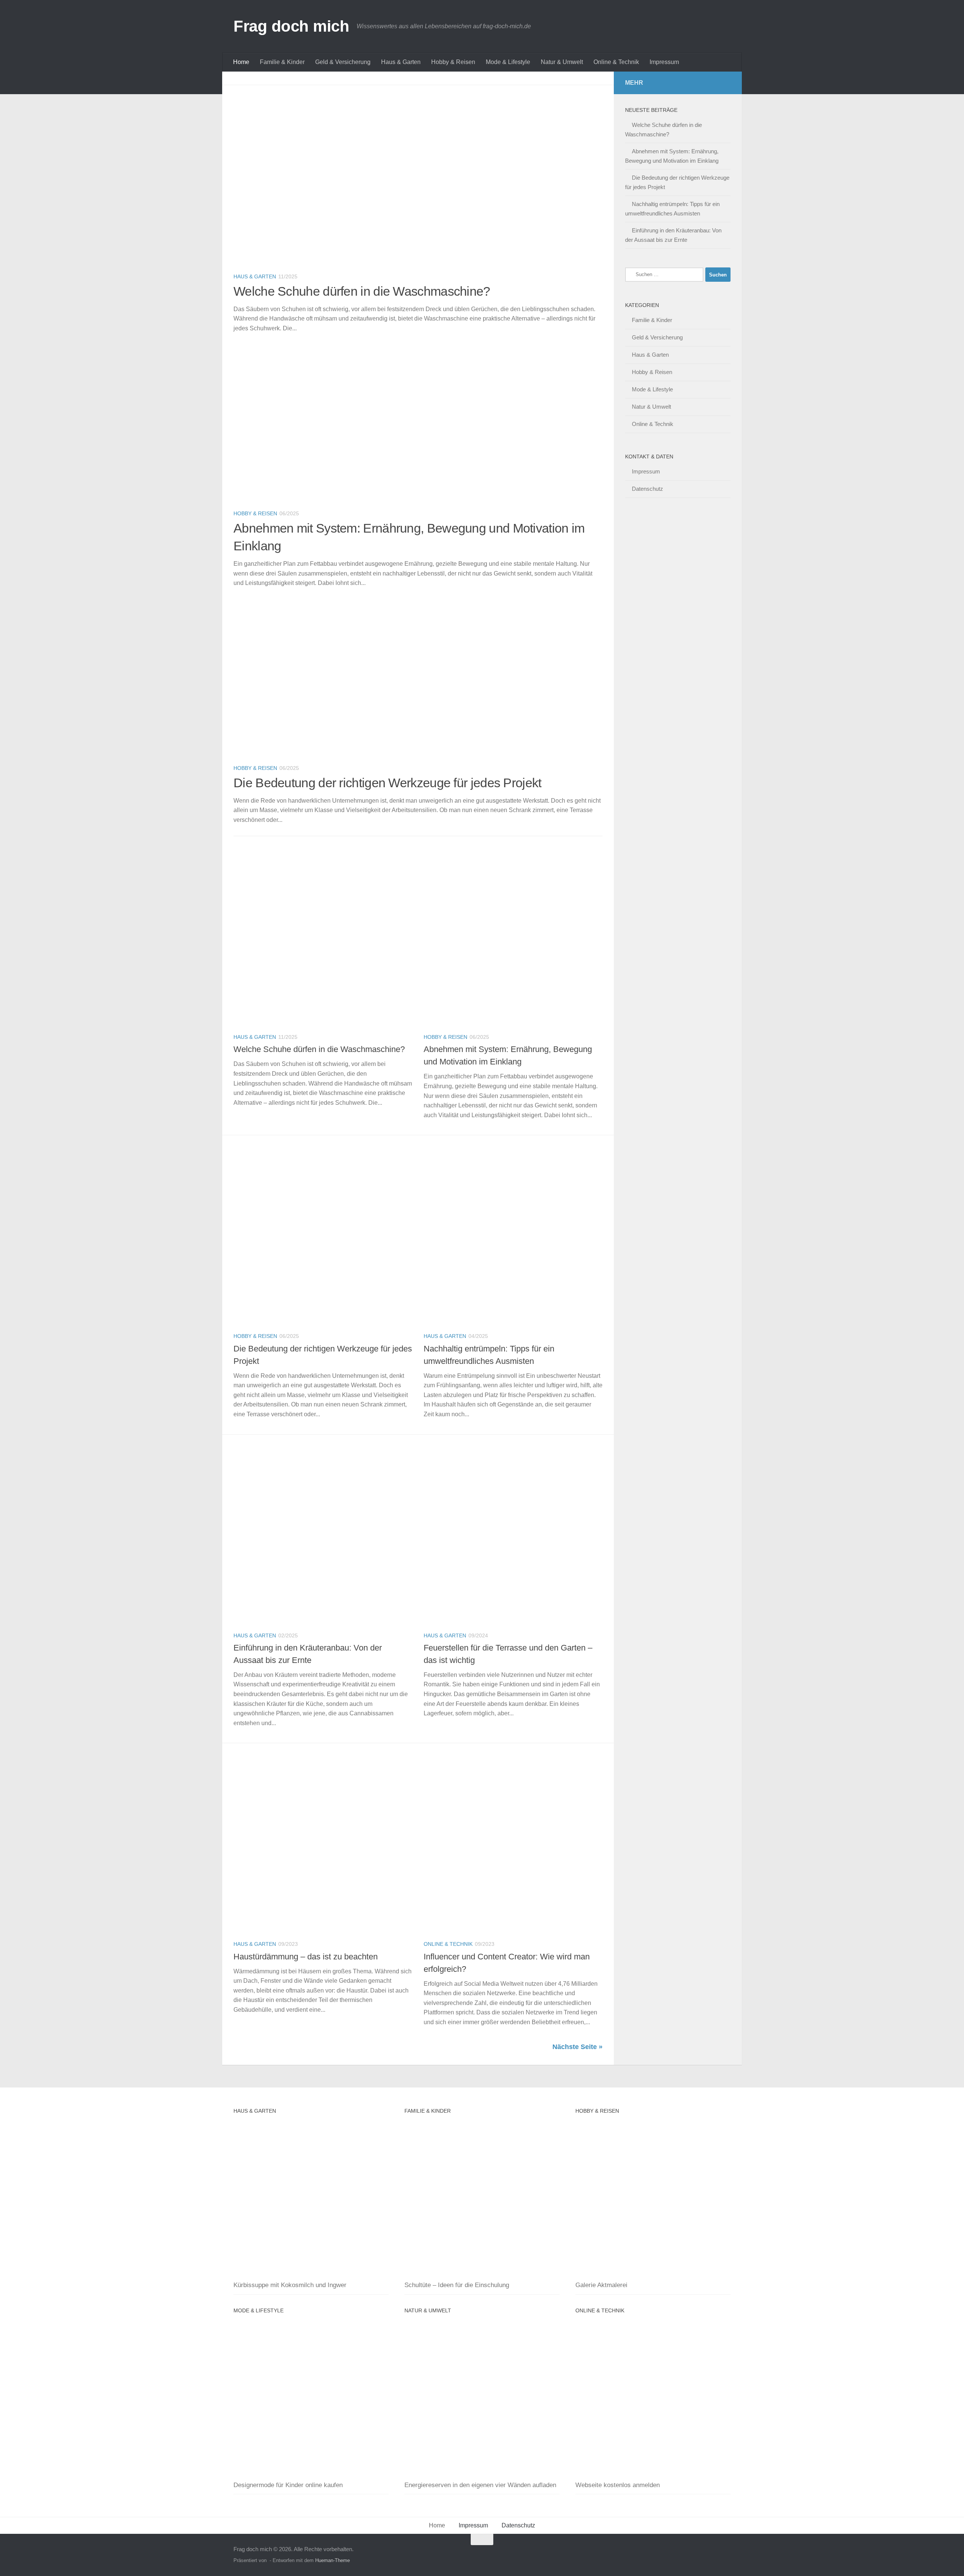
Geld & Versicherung (343, 62)
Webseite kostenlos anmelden (618, 2485)
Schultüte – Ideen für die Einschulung (457, 2285)
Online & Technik (616, 62)
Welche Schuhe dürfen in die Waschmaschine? (362, 291)
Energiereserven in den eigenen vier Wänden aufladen (480, 2485)
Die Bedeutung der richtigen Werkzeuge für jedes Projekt (387, 783)
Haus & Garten (401, 62)
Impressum (664, 62)
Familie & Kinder (282, 62)
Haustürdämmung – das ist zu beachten (306, 1957)
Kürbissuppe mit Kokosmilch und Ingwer (290, 2285)
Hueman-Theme (333, 2560)
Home (241, 62)
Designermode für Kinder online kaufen (288, 2485)
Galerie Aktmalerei (601, 2285)
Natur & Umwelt (562, 62)
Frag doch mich (291, 26)
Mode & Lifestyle (508, 62)
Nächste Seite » (577, 2047)
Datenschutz (647, 489)
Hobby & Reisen (453, 62)
